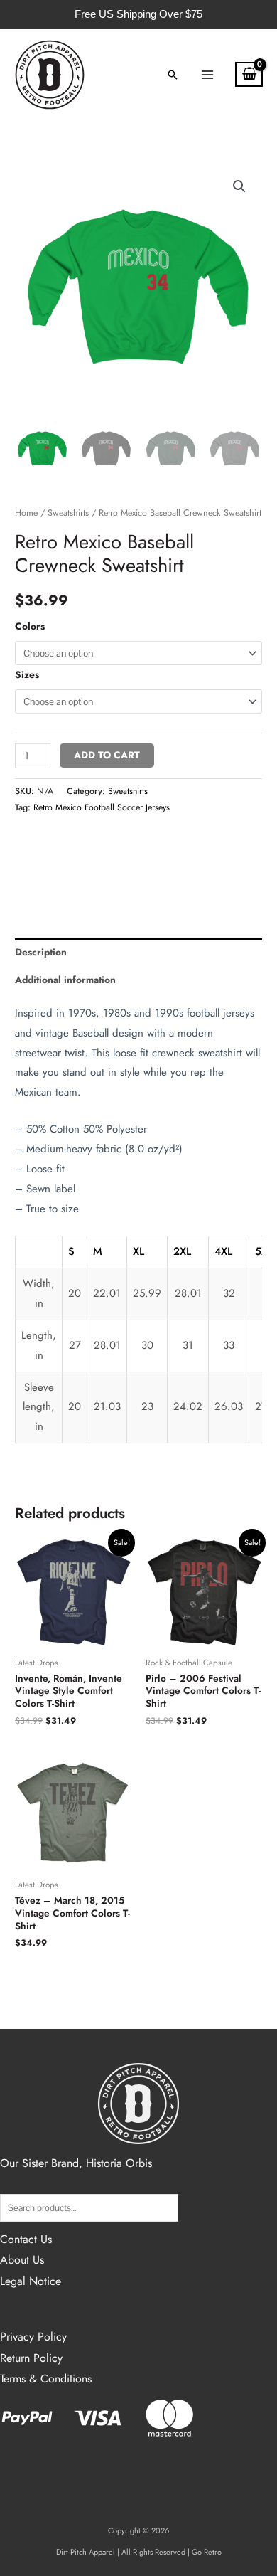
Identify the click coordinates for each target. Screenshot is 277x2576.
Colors (30, 626)
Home (26, 513)
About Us (22, 2260)
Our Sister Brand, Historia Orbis (76, 2163)
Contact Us (26, 2239)
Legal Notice (31, 2281)
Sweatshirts (68, 513)
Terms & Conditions (46, 2379)
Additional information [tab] (65, 980)
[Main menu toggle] (207, 74)
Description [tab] (41, 952)
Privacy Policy (33, 2337)
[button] (173, 75)
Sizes (27, 674)
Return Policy (31, 2358)
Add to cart (107, 755)
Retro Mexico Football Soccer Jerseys (102, 807)
